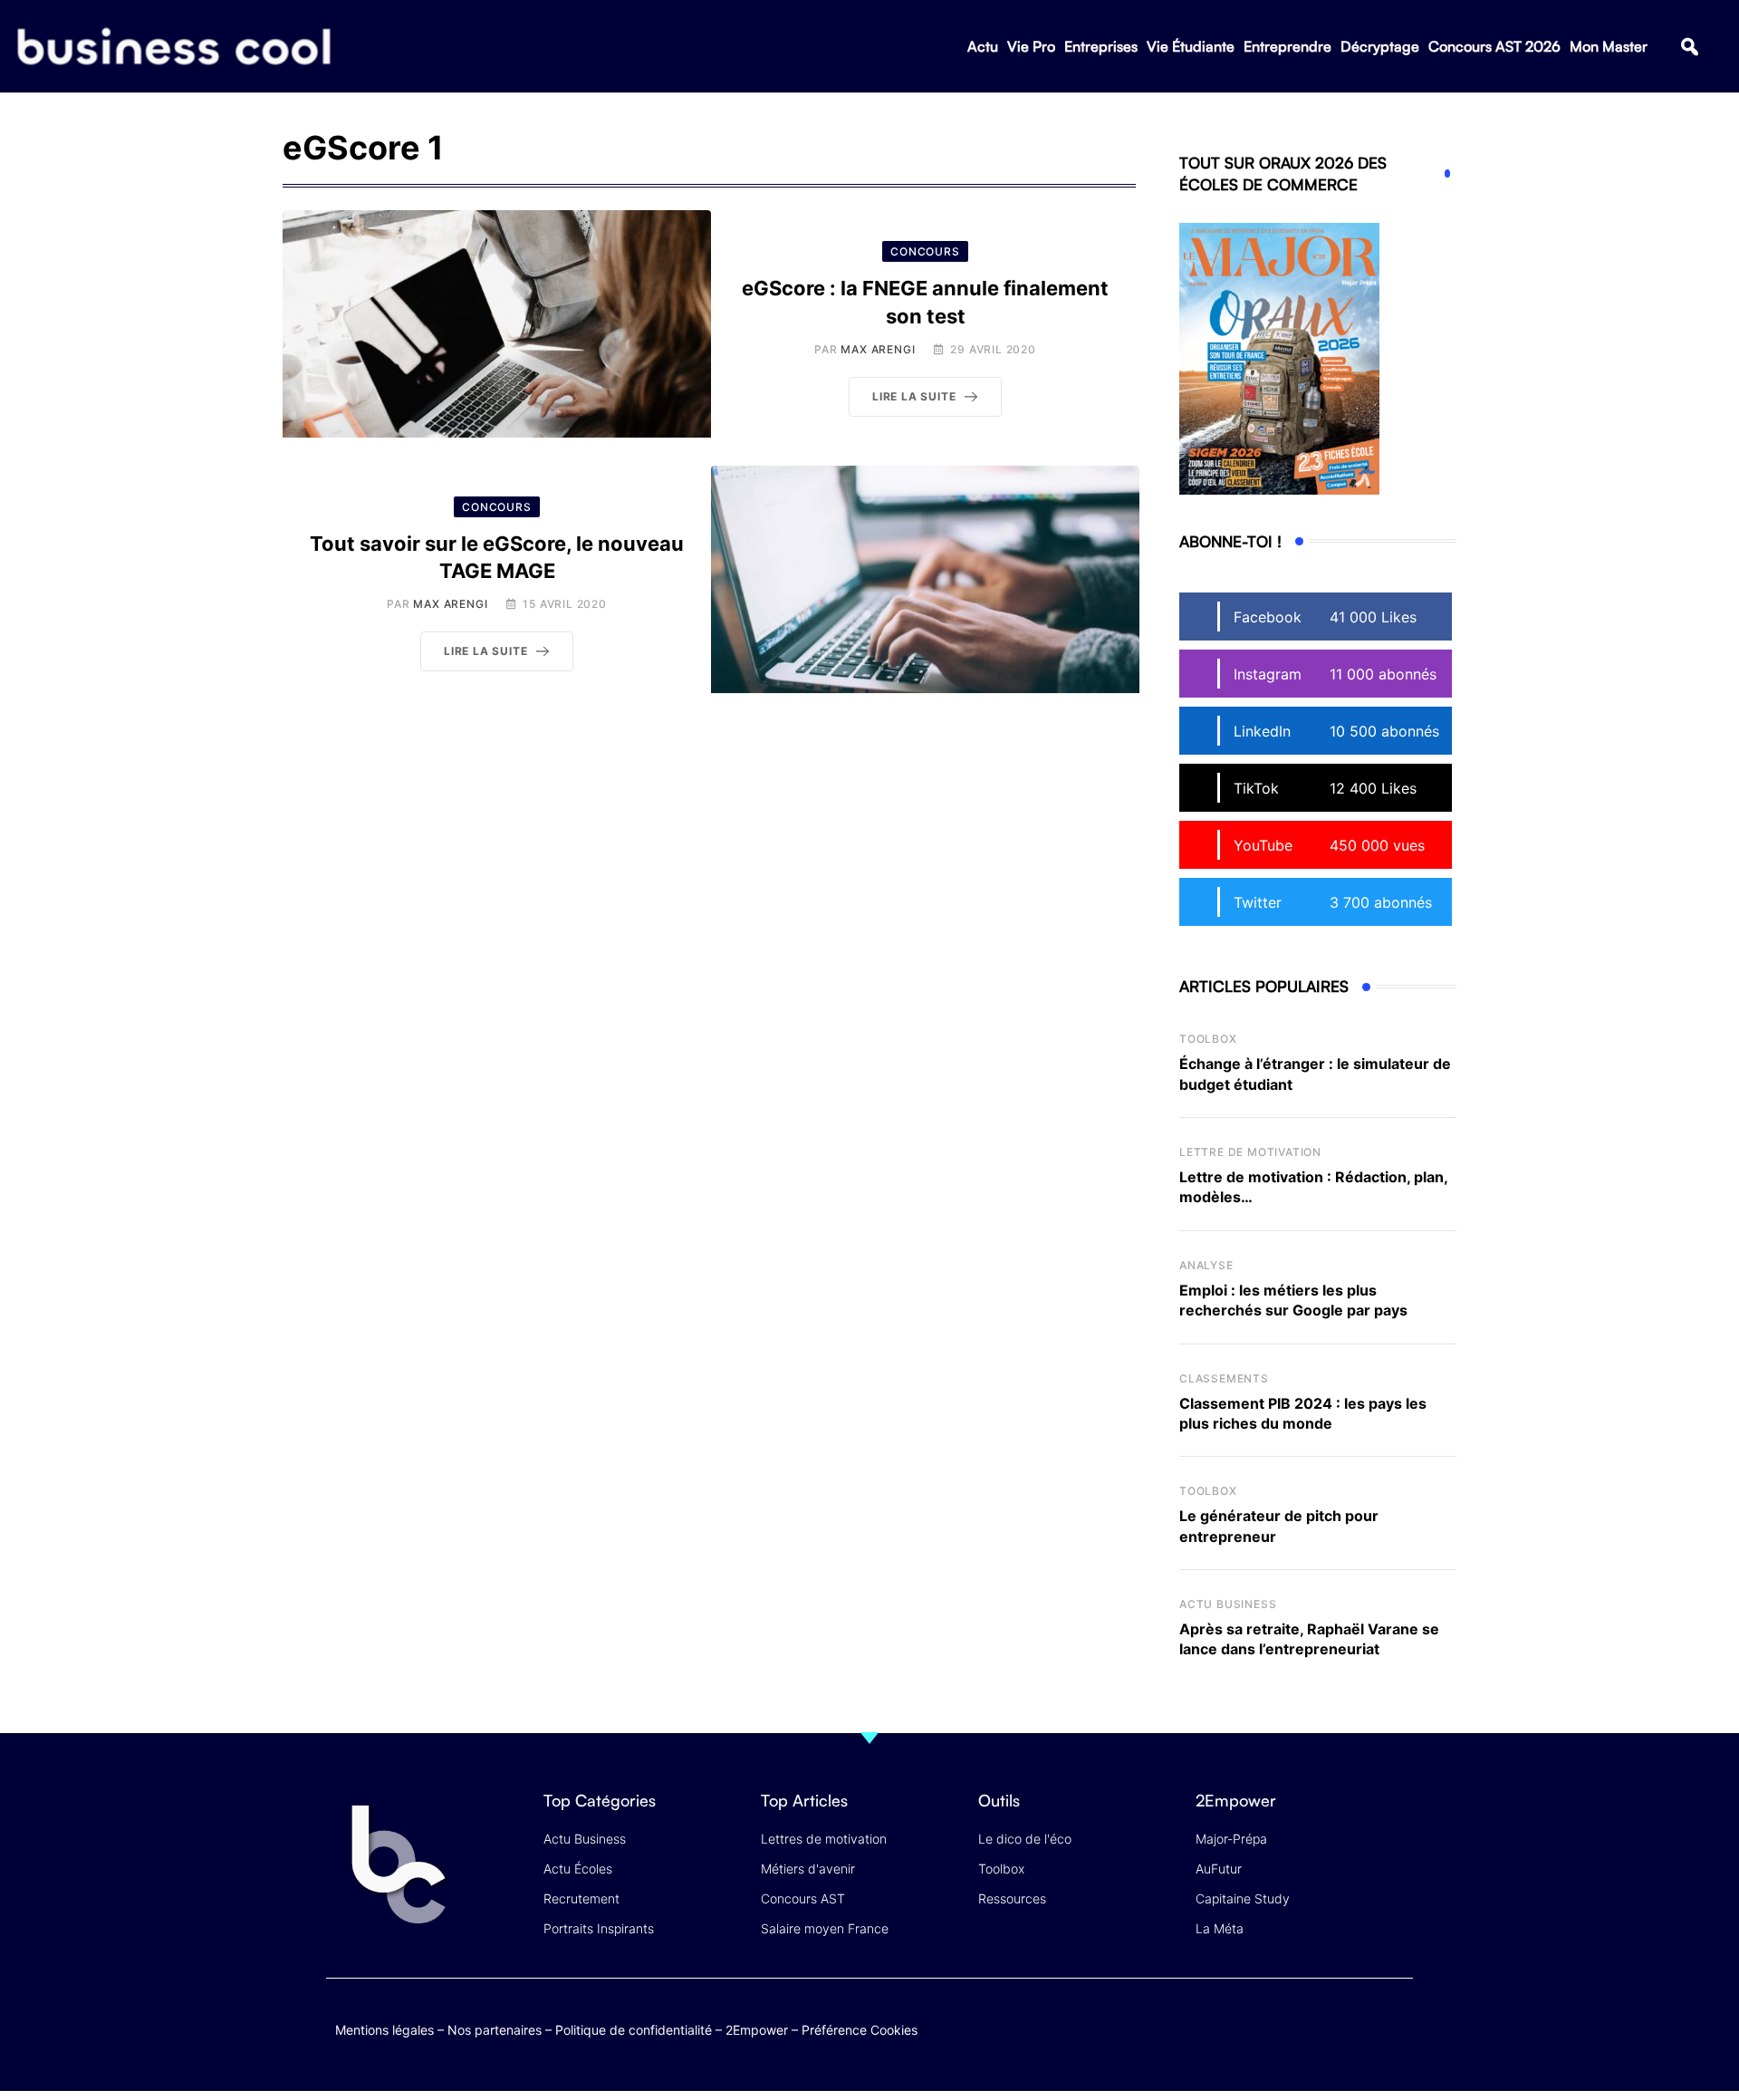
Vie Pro (1031, 46)
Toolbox (1208, 1039)
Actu (983, 46)
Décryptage (1380, 46)
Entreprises (1101, 46)
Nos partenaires (495, 2030)
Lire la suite (914, 396)
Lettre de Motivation (1250, 1152)
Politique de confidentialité (634, 2030)
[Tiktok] (1360, 2026)
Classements (1224, 1378)
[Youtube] (1325, 2026)
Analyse (1206, 1265)
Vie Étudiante (1191, 46)
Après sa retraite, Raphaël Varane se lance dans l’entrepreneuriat (1309, 1639)
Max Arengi (878, 349)
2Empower (757, 2030)
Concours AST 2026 (1494, 46)
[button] (1690, 47)
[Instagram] (1395, 2026)
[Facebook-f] (1289, 2026)
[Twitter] (1254, 2026)
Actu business (1228, 1604)
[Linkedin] (1395, 2040)
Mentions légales (384, 2030)
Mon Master (1609, 46)
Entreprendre (1287, 46)
